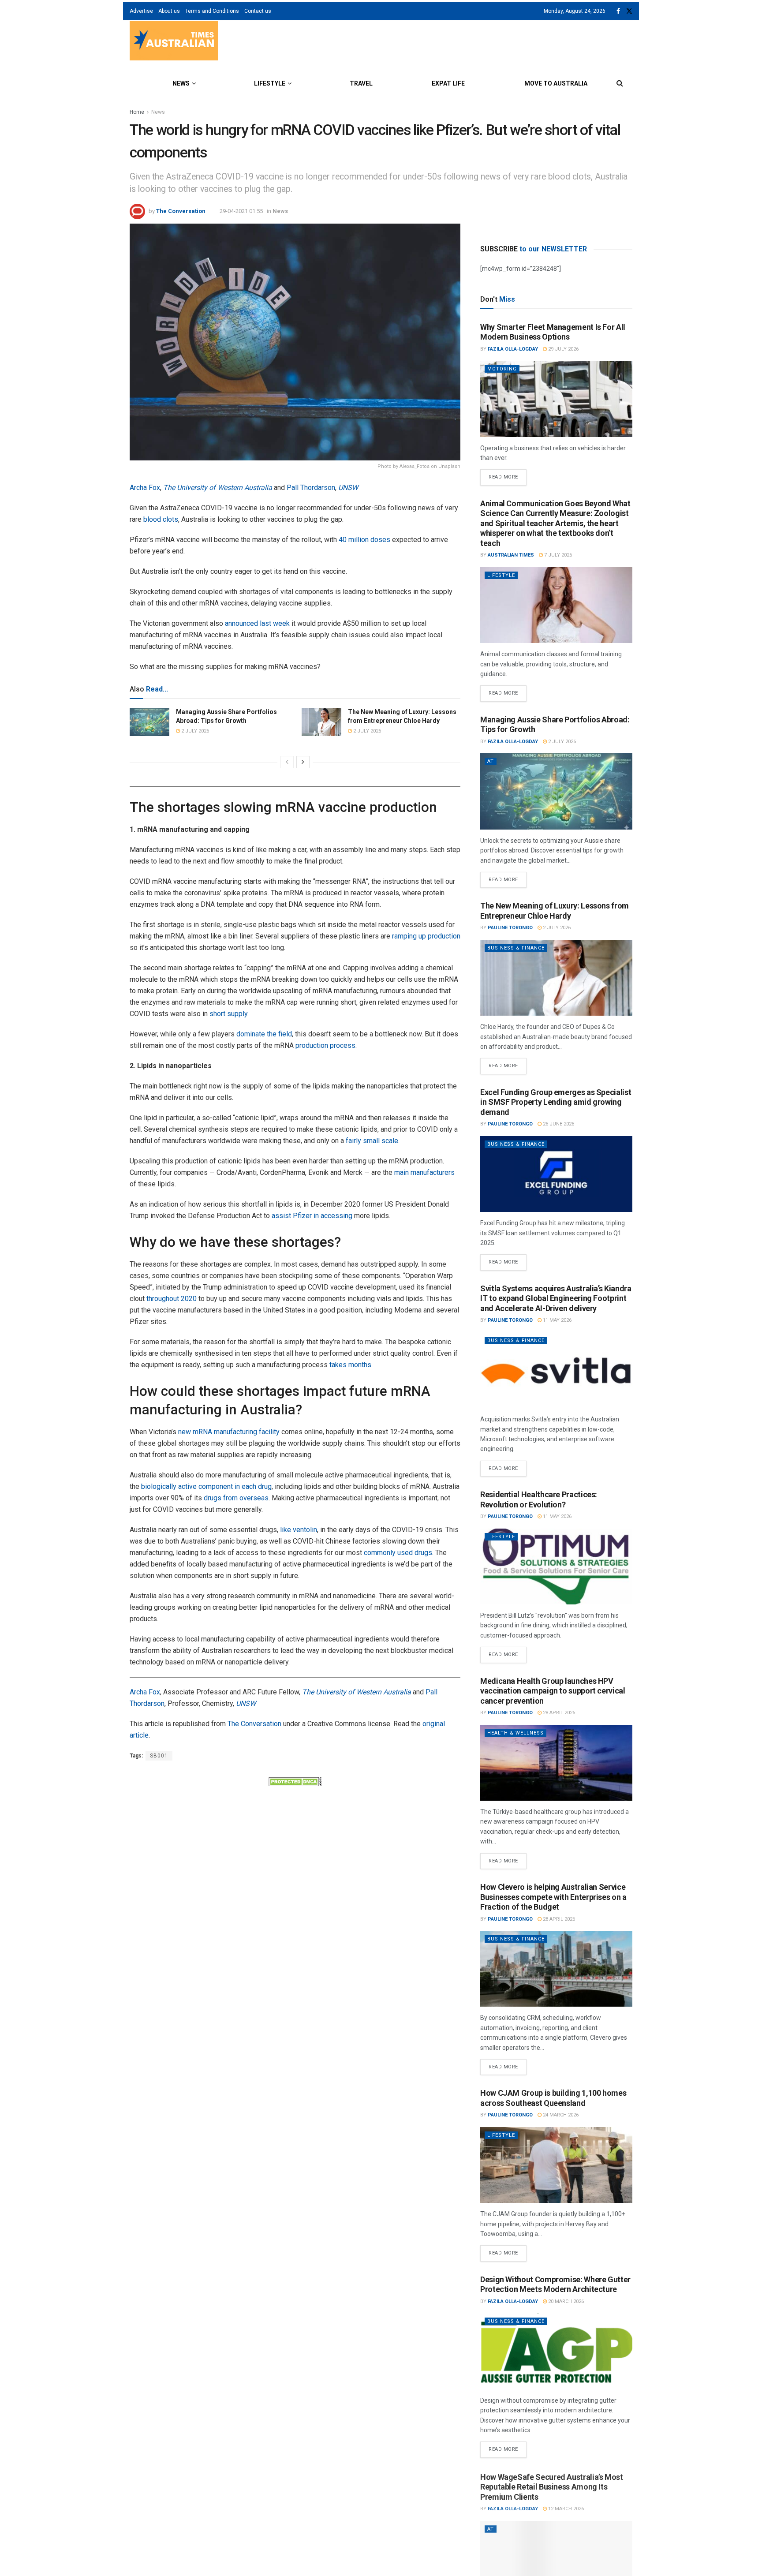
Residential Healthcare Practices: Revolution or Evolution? (539, 1499)
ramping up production (426, 936)
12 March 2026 (565, 2507)
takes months (350, 1365)
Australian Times (511, 555)
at (491, 761)
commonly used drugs (398, 1553)
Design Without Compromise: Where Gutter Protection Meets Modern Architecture (555, 2284)
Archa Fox (145, 488)
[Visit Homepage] (174, 42)
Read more (508, 475)
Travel (361, 83)
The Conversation (181, 211)
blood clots (161, 519)
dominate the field (264, 1034)
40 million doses (364, 540)
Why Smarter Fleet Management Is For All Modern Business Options (553, 332)
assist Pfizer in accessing (312, 1216)
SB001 (159, 1756)
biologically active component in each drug (206, 1486)
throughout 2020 (172, 1299)
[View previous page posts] (287, 762)
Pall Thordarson (311, 488)
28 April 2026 (558, 1713)
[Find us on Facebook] (618, 11)
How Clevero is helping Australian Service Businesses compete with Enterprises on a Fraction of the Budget (553, 1897)
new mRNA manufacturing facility (229, 1432)
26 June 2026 (558, 1124)
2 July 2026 (194, 731)
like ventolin (299, 1530)
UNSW (348, 488)
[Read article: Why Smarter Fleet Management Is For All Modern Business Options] (556, 399)
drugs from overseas (236, 1498)
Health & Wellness (515, 1733)
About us (169, 11)
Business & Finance (516, 948)
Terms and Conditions (212, 11)
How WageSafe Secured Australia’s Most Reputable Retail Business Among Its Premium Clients (552, 2486)
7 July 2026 (557, 555)
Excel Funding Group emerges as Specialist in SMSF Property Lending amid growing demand (556, 1102)
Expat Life (448, 83)
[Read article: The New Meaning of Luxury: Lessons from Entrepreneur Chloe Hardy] (321, 722)
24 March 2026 (560, 2115)
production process (325, 1045)
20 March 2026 (565, 2301)
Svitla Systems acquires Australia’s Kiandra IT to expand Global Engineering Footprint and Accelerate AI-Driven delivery (556, 1298)
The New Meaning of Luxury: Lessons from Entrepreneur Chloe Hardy (555, 911)
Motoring (502, 369)
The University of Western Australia (218, 488)
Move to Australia (556, 83)
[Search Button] (620, 83)
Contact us (258, 11)
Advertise (141, 11)
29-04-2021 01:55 (241, 211)
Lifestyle (270, 83)
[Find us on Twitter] (629, 11)
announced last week (257, 623)
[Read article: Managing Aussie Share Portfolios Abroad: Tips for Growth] (149, 722)
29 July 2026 (563, 349)
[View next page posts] (303, 762)
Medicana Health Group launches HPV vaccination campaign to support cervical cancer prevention (553, 1691)
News (181, 83)
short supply (228, 1014)
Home (137, 112)
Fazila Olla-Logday (513, 349)
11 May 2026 (557, 1320)
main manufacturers (424, 1172)
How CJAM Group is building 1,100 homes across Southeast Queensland (553, 2098)
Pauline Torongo (510, 928)
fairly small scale (372, 1141)
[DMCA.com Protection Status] (295, 1781)
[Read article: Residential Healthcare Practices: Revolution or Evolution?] (556, 1567)
